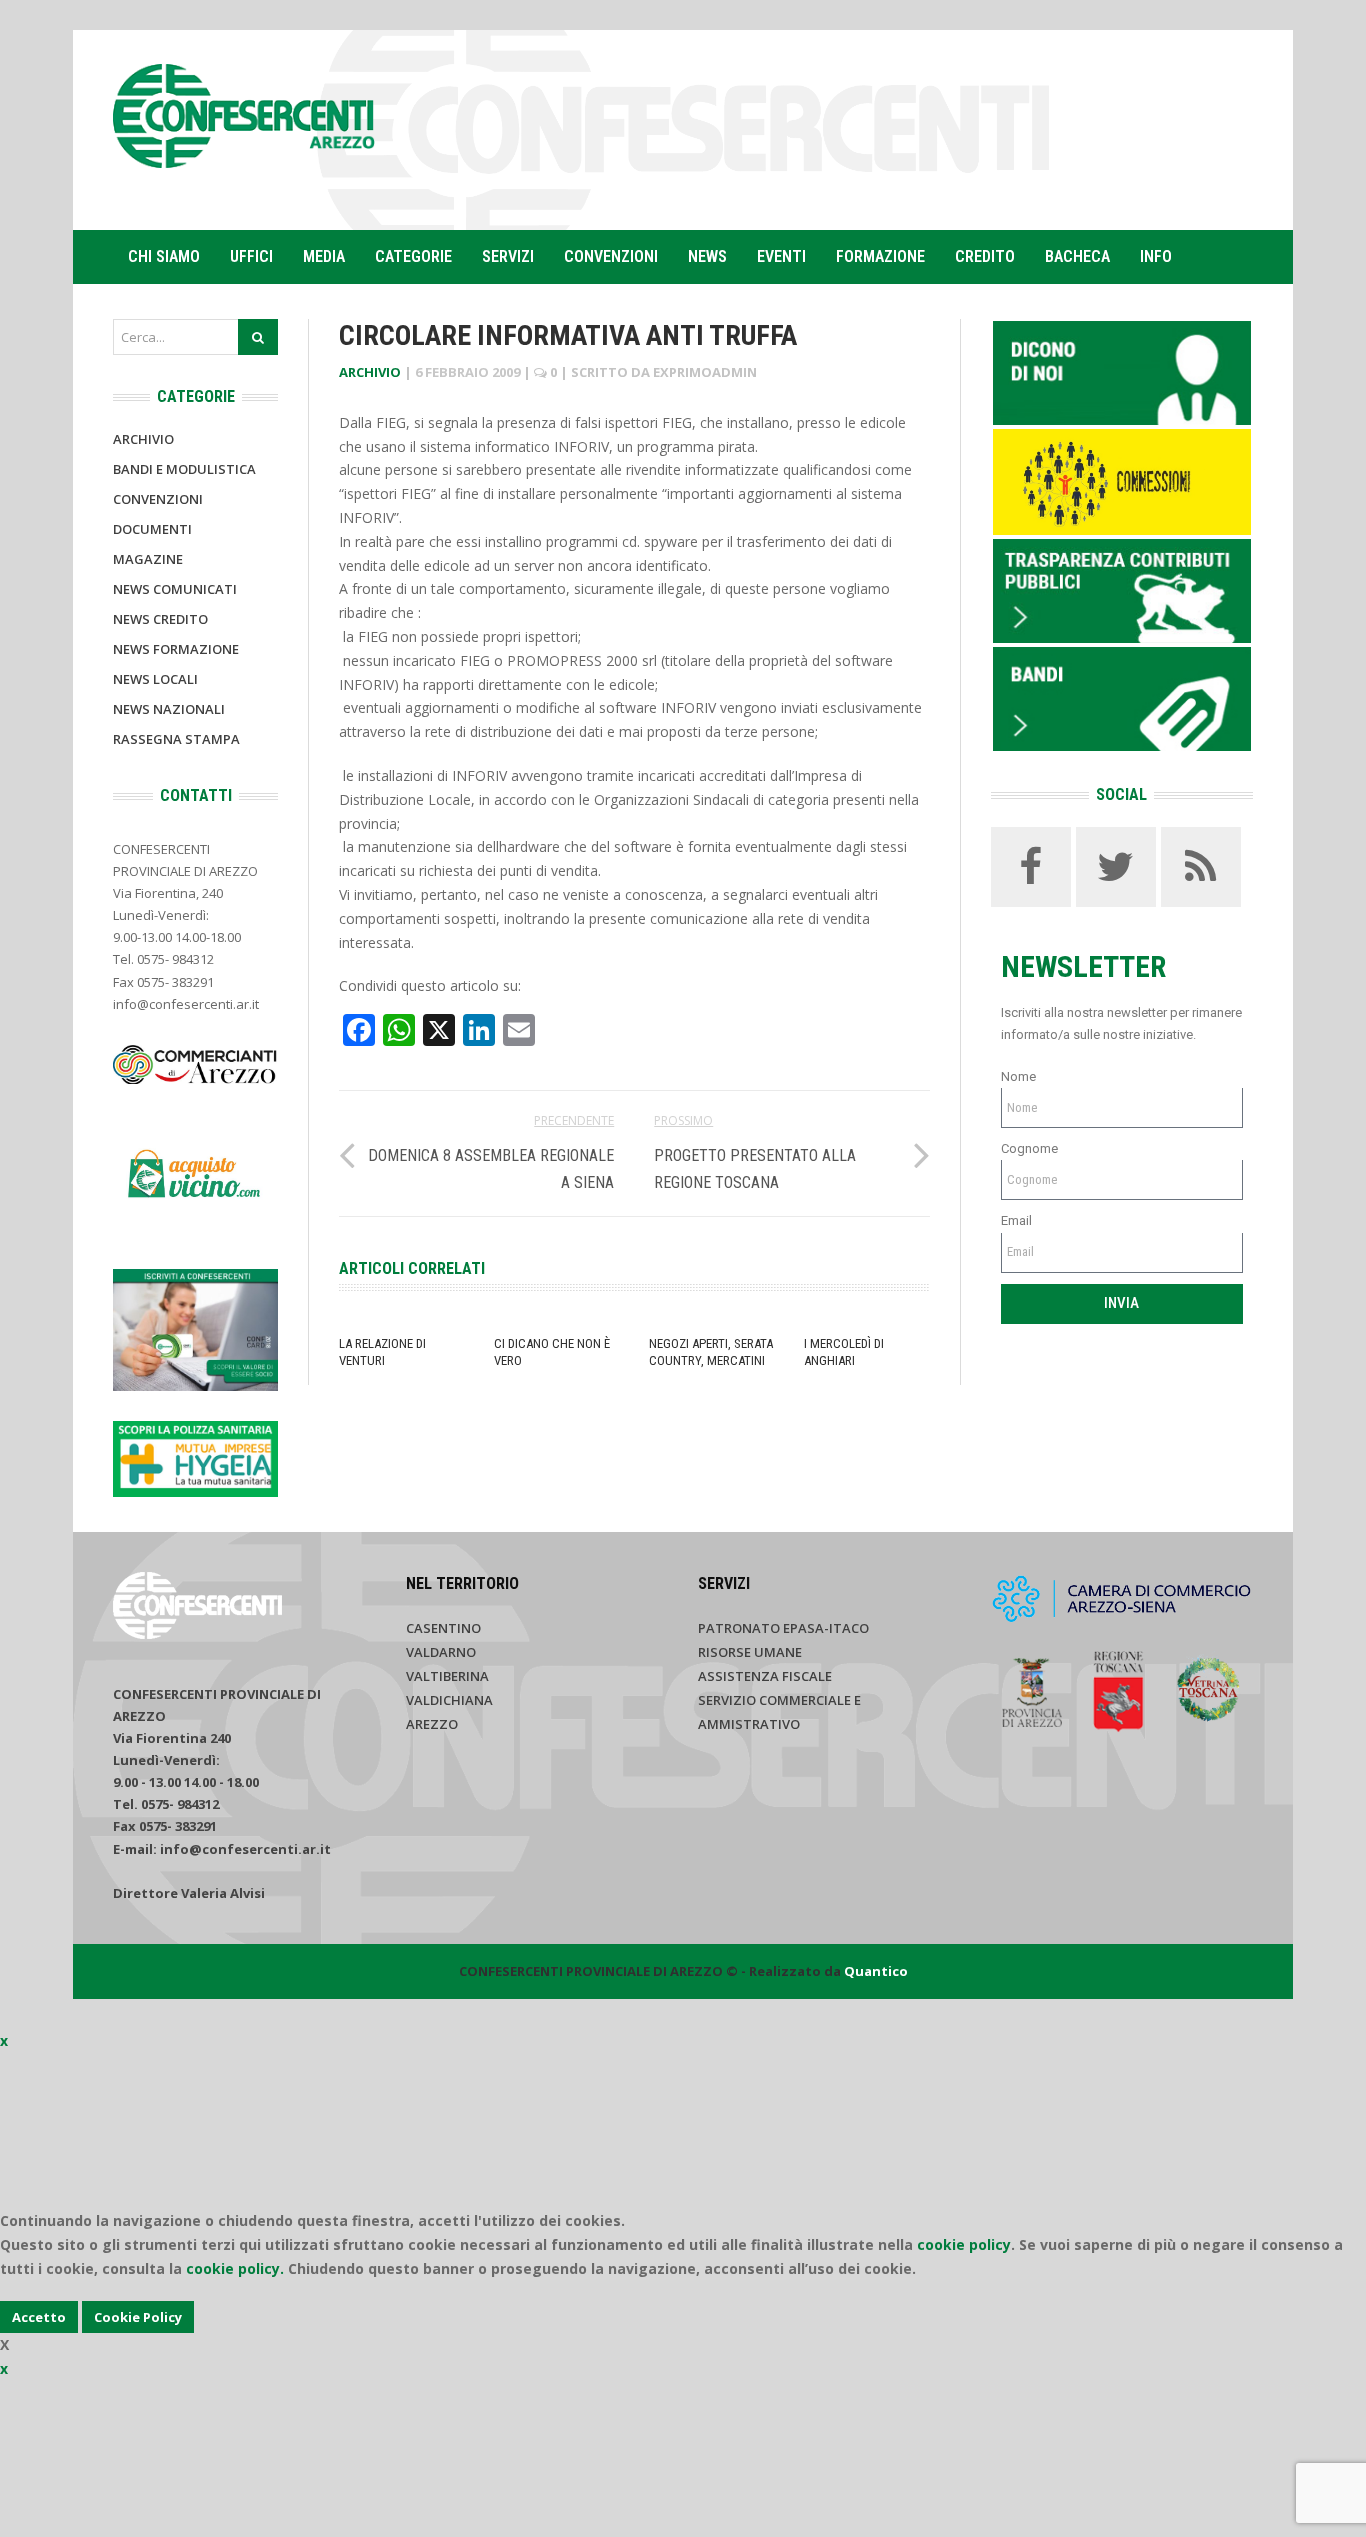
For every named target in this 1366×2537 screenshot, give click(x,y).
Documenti (152, 529)
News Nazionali (169, 709)
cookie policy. (235, 2268)
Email (1016, 1220)
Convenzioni (611, 256)
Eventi (781, 256)
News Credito (160, 619)
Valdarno (441, 1652)
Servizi (508, 256)
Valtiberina (447, 1676)
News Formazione (176, 649)
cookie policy (964, 2244)
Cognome (1029, 1148)
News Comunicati (175, 589)
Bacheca (1077, 256)
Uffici (251, 256)
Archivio (370, 372)
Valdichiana (449, 1700)
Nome (1018, 1076)
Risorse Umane (750, 1652)
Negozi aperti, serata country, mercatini (711, 1352)
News (707, 256)
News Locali (155, 679)
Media (324, 256)
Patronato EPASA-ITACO (783, 1628)
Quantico (876, 1971)
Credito (985, 256)
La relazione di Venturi (382, 1352)
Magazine (148, 559)
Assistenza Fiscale (765, 1676)
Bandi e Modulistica (184, 469)
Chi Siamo (164, 256)
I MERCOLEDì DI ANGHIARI (844, 1352)
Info (1156, 256)
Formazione (880, 256)
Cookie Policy (138, 2317)
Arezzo (432, 1724)
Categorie (413, 256)
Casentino (443, 1628)
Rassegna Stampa (176, 739)
